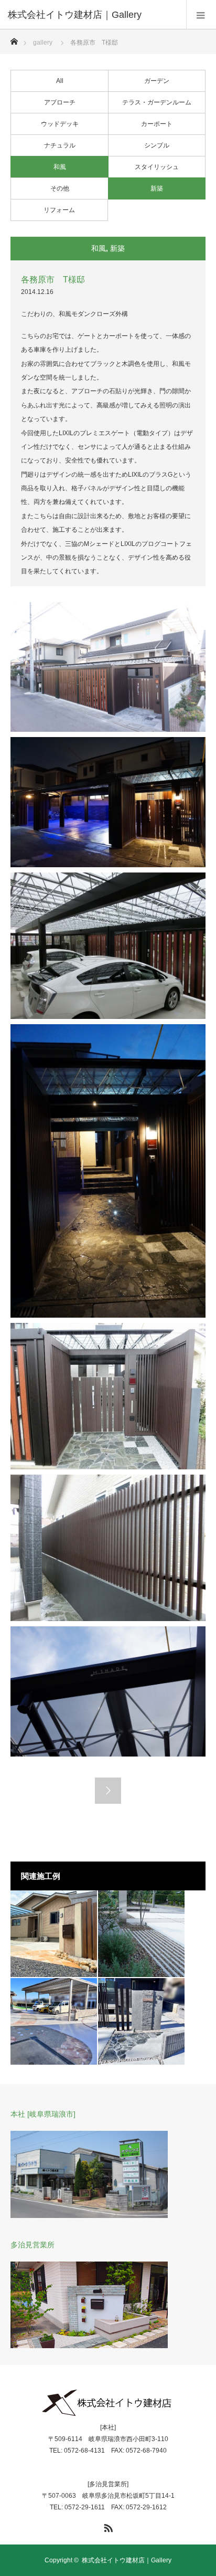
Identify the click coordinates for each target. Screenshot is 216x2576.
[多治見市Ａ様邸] (54, 1934)
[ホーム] (14, 39)
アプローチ (60, 102)
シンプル (157, 145)
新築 (157, 188)
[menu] (201, 15)
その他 (60, 188)
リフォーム (59, 210)
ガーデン (157, 81)
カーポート (157, 124)
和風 (60, 167)
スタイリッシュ (157, 167)
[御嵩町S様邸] (54, 2021)
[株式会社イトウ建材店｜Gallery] (92, 15)
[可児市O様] (141, 1934)
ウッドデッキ (60, 124)
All (60, 81)
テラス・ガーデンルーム (157, 102)
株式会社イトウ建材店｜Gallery (127, 2560)
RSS (107, 2526)
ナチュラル (60, 145)
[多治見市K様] (141, 2021)
